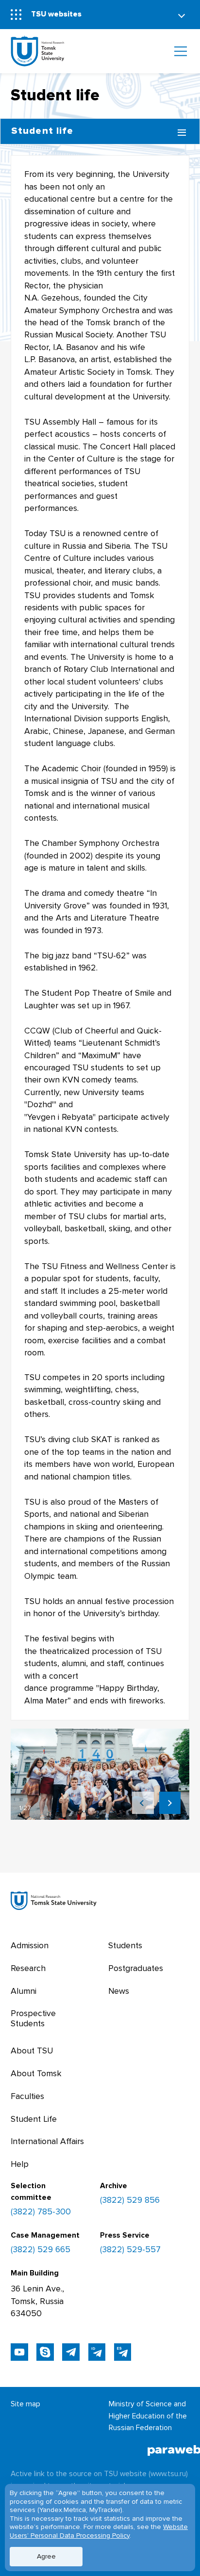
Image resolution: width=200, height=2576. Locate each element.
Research (28, 1968)
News (119, 1991)
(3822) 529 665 (41, 2250)
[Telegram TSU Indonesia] (97, 2352)
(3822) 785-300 (41, 2212)
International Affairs (47, 2141)
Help (20, 2164)
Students (125, 1946)
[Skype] (45, 2352)
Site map (25, 2404)
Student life (42, 131)
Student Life (34, 2119)
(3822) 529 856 (130, 2200)
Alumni (24, 1991)
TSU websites (56, 14)
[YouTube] (19, 2352)
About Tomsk (36, 2074)
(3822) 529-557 (130, 2250)
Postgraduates (136, 1968)
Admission (30, 1946)
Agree (46, 2556)
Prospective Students (33, 2018)
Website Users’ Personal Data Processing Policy (99, 2531)
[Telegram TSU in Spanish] (123, 2352)
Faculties (27, 2096)
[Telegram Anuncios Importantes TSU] (71, 2352)
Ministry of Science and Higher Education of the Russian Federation (148, 2416)
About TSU (32, 2051)
